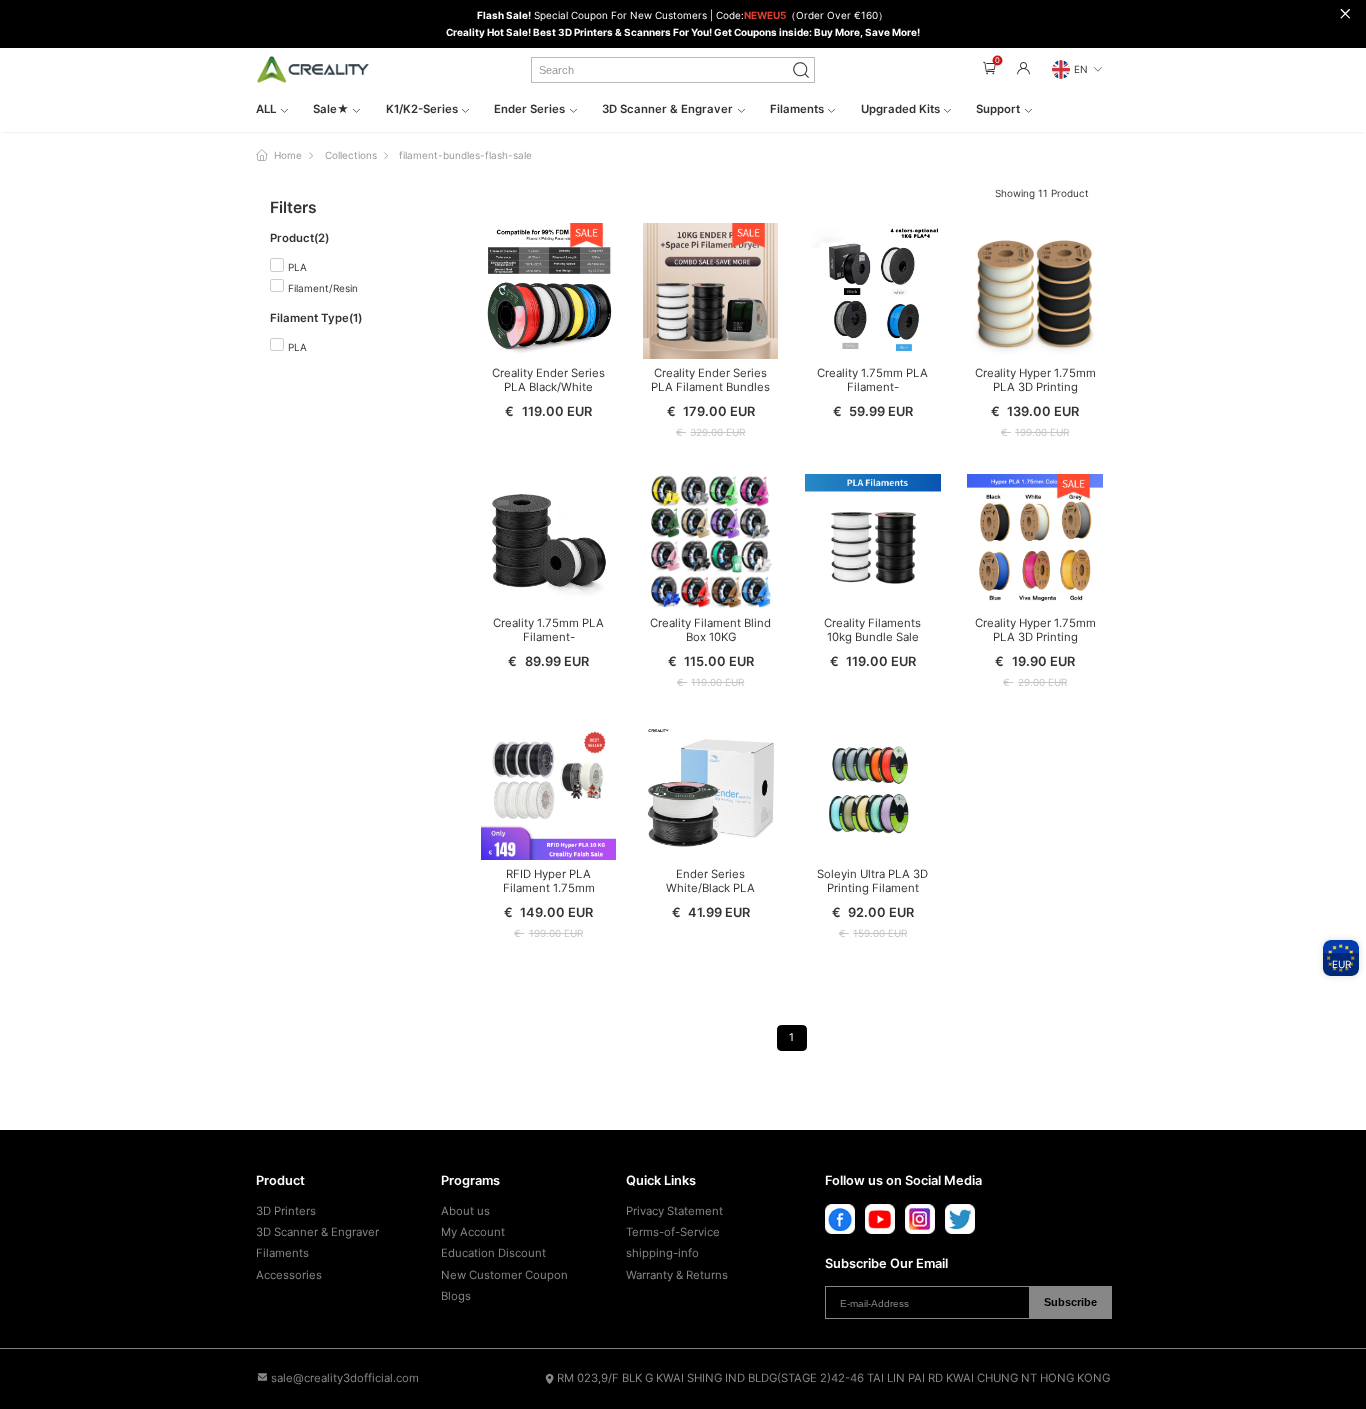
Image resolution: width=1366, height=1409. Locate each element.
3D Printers (286, 1211)
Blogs (456, 1296)
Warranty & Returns (677, 1275)
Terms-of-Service (673, 1232)
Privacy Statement (674, 1211)
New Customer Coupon (504, 1275)
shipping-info (662, 1253)
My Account (473, 1232)
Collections (351, 155)
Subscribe (1070, 1302)
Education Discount (493, 1253)
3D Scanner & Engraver (317, 1232)
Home (288, 155)
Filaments (282, 1253)
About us (465, 1211)
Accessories (289, 1275)
